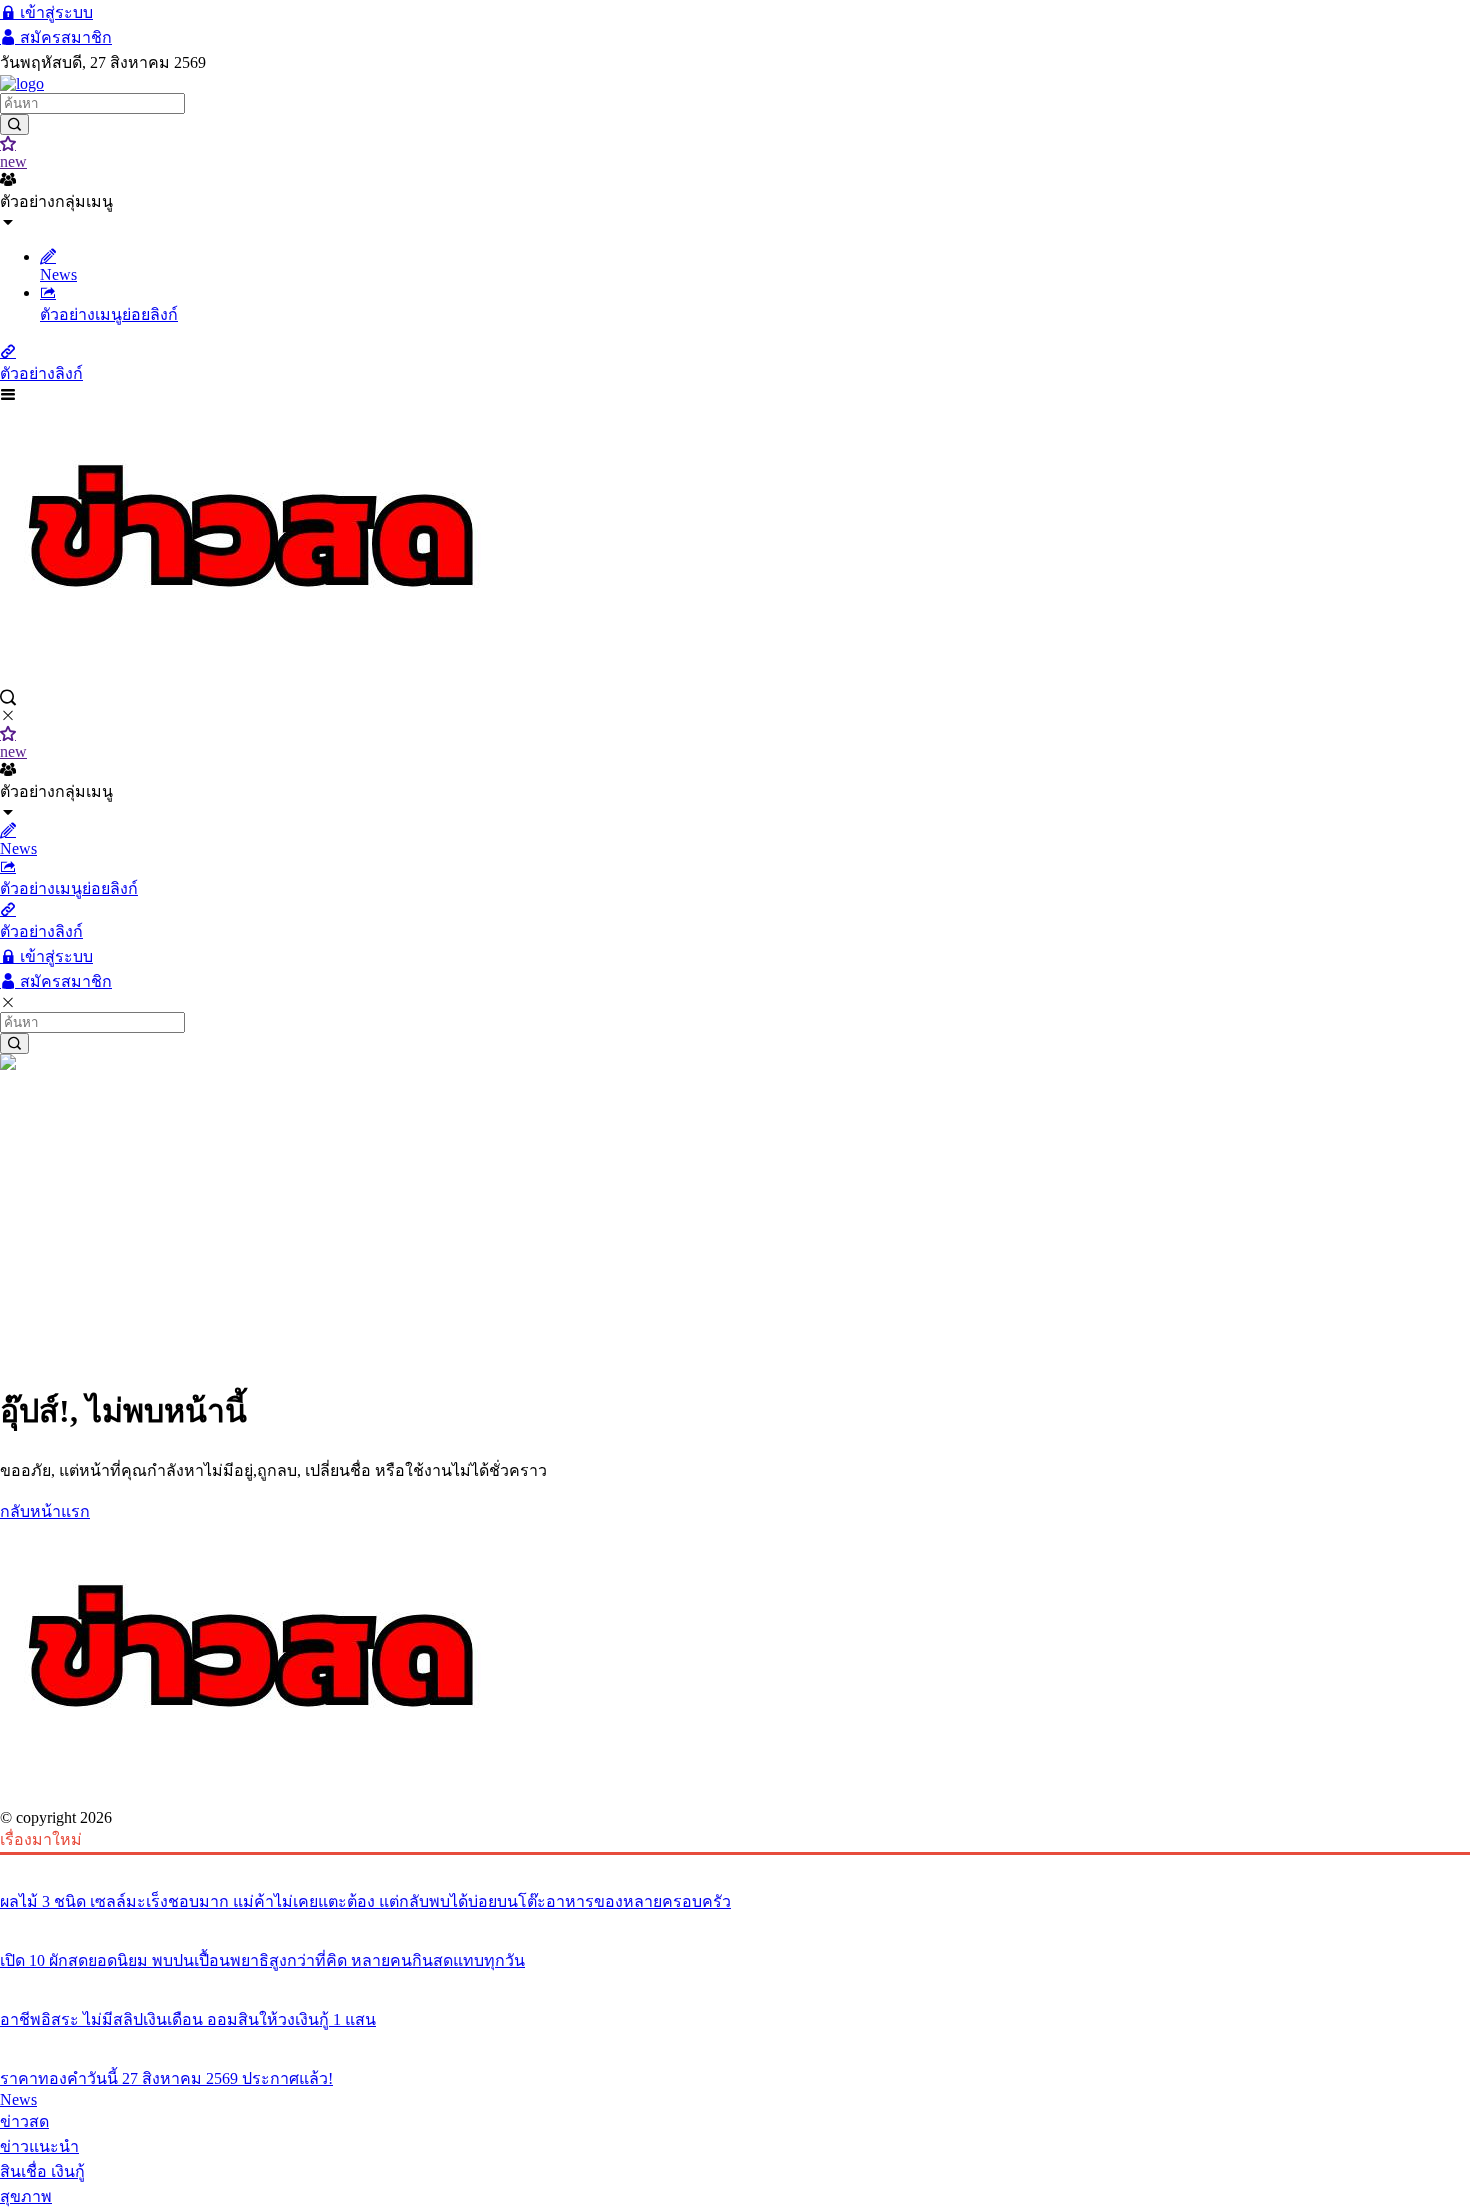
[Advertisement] (735, 1224)
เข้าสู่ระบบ (54, 12)
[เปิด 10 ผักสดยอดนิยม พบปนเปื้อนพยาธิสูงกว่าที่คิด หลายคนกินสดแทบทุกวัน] (735, 1923)
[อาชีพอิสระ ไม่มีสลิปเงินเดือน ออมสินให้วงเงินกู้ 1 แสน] (735, 1982)
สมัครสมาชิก (64, 37)
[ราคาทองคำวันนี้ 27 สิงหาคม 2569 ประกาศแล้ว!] (735, 2041)
